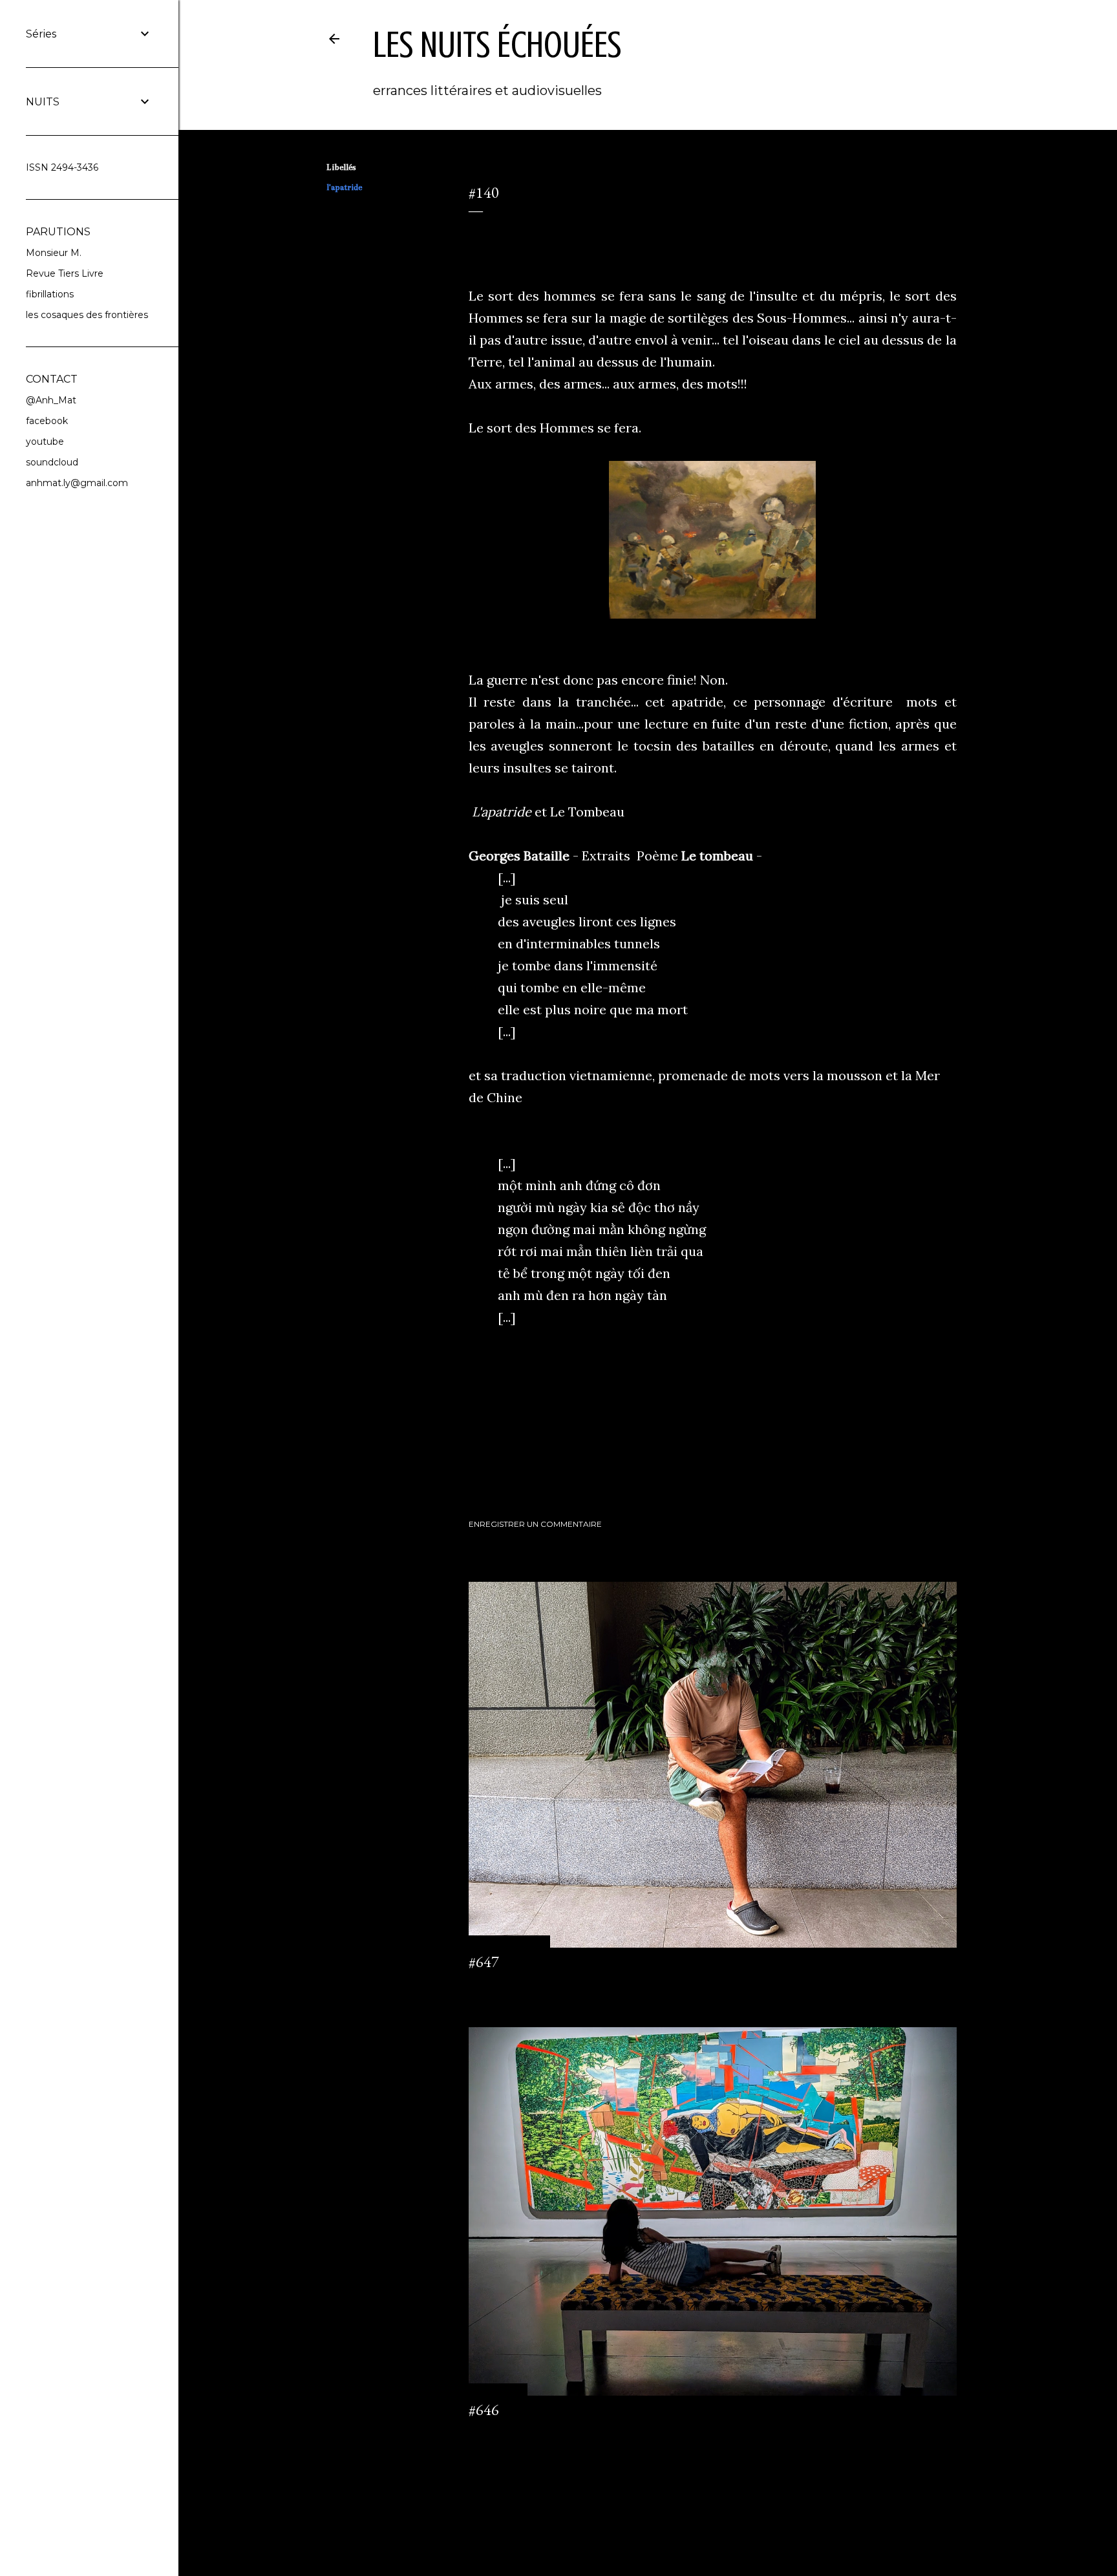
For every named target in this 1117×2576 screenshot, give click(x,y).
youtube (45, 442)
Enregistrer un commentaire (535, 1524)
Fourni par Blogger (658, 2514)
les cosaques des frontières (87, 315)
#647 (484, 1962)
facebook (47, 421)
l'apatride (344, 187)
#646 (484, 2410)
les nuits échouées (497, 45)
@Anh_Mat (51, 400)
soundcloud (52, 462)
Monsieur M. (54, 253)
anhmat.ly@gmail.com (77, 483)
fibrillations (50, 294)
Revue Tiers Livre (65, 273)
